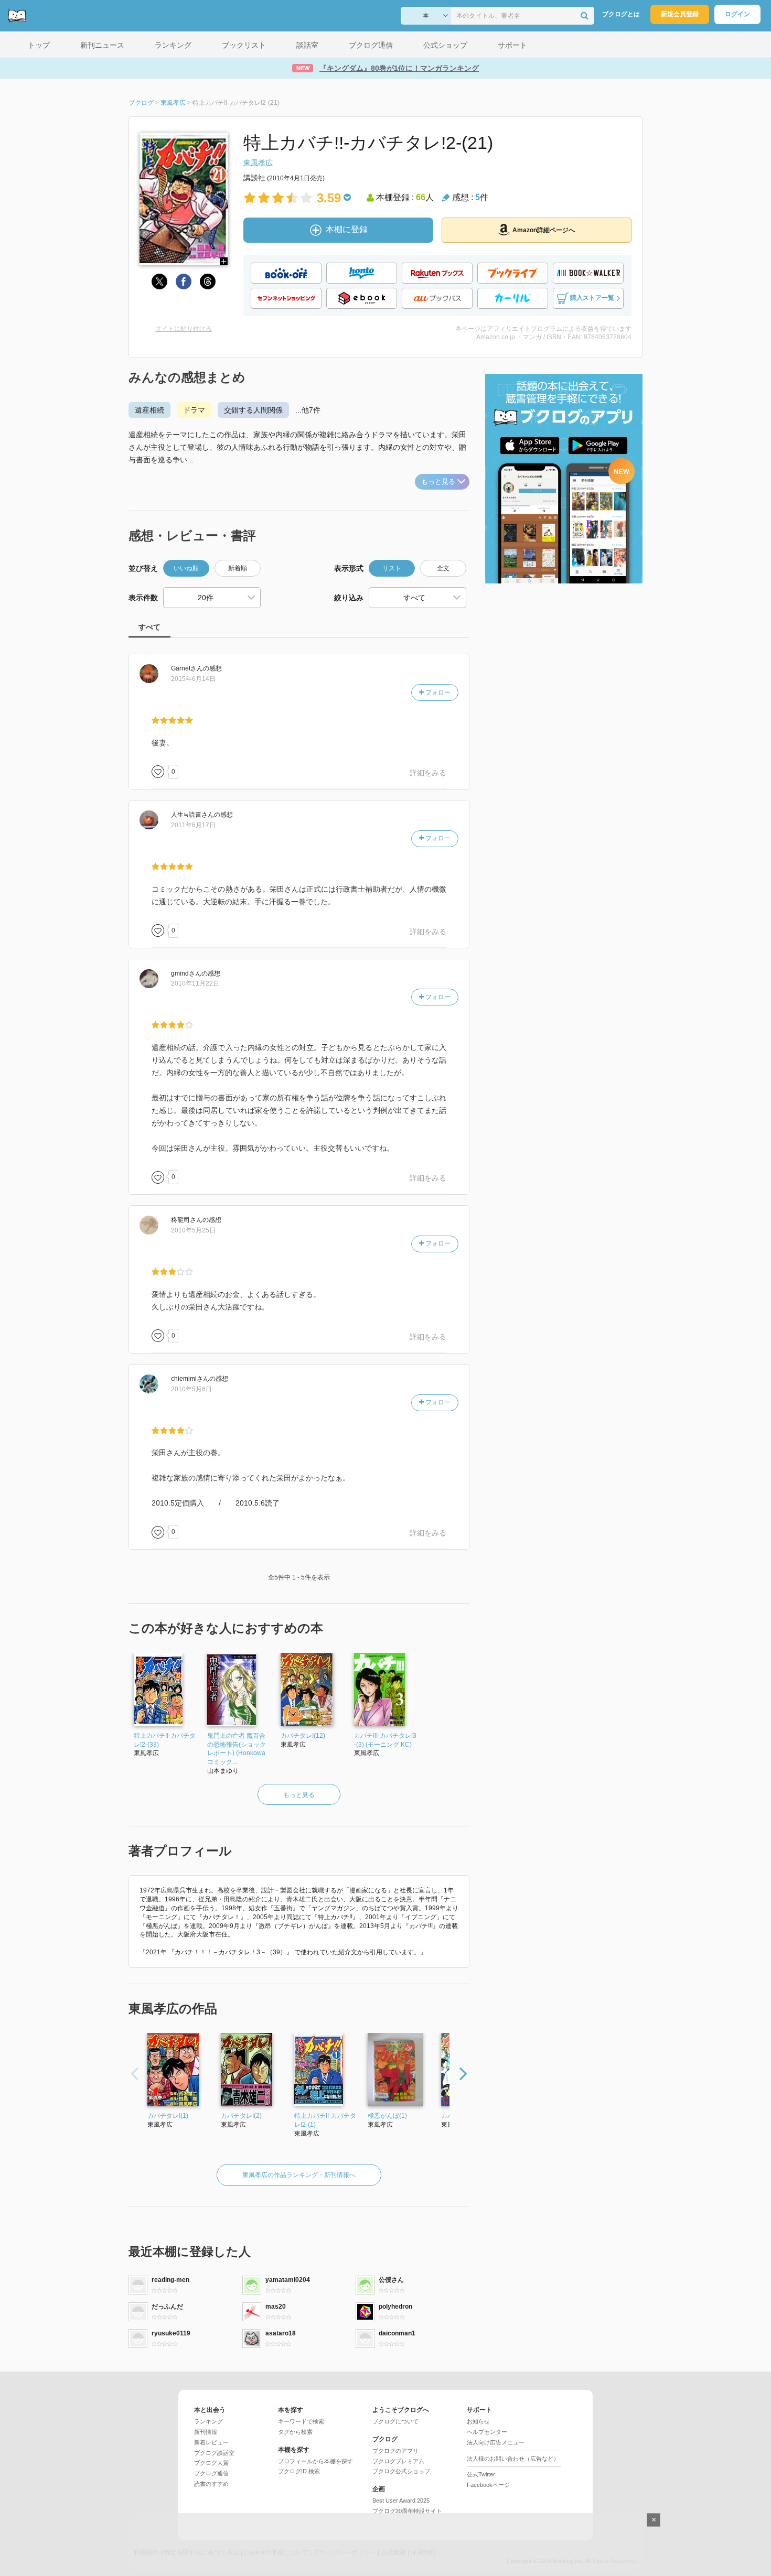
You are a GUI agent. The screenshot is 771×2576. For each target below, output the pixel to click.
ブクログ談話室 (214, 2453)
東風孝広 (258, 163)
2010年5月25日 (193, 1230)
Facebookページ (488, 2485)
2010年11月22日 (195, 983)
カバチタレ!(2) (241, 2116)
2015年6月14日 (193, 679)
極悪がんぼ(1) (387, 2116)
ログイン (737, 14)
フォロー (437, 692)
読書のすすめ (211, 2484)
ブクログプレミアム (398, 2461)
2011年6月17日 (193, 825)
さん (187, 668)
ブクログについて (395, 2421)
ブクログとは (621, 14)
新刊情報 (206, 2432)
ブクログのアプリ (395, 2451)
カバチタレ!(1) (168, 2116)
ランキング (208, 2421)
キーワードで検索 (301, 2421)
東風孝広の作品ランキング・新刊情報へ (299, 2175)
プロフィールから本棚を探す (315, 2461)
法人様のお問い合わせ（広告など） (513, 2459)
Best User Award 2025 (401, 2501)
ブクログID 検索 (299, 2471)
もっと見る (438, 481)
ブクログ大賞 (211, 2463)
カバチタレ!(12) (303, 1736)
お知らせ (478, 2421)
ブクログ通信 (211, 2473)
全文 (443, 568)
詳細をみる (428, 773)
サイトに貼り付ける (184, 329)
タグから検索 (295, 2432)
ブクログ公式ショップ (401, 2471)
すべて (149, 627)
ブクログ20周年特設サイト (407, 2511)
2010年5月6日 (191, 1389)
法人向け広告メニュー (496, 2442)
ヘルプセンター (487, 2432)
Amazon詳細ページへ (544, 230)
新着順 (238, 568)
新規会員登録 (680, 14)
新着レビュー (211, 2442)
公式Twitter (481, 2474)
